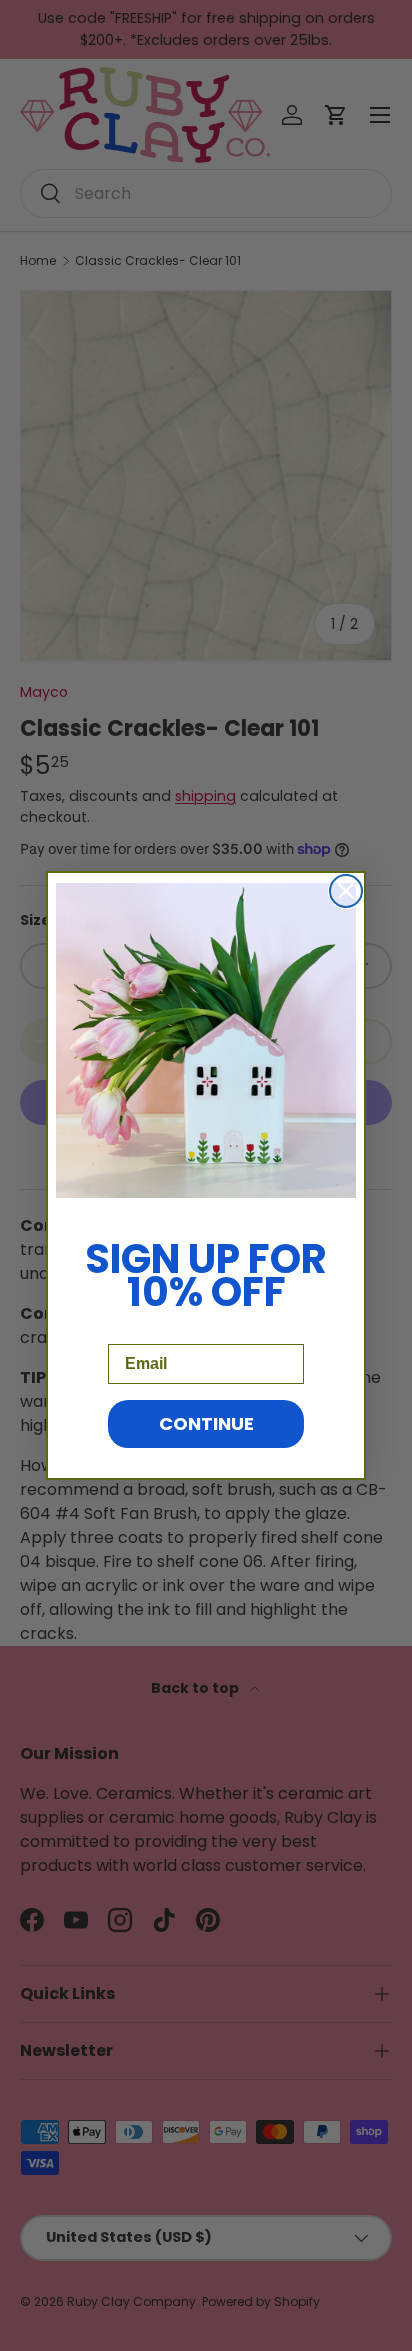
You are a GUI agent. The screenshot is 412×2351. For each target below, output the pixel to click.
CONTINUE (206, 1423)
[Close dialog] (346, 891)
